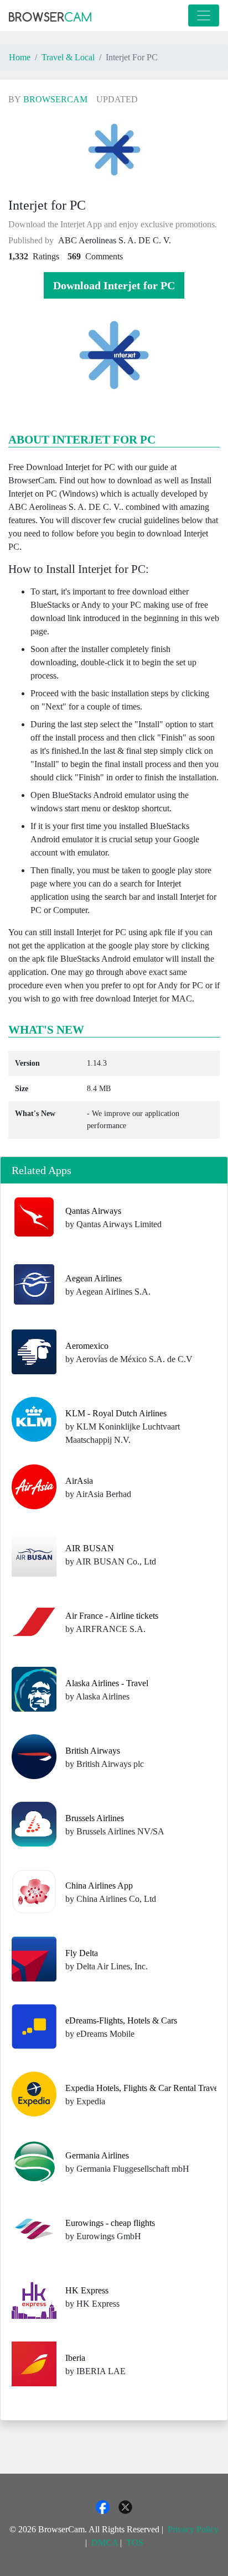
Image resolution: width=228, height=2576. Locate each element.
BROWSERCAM (55, 99)
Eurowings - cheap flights (110, 2223)
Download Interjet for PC (114, 285)
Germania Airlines (97, 2155)
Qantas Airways (93, 1211)
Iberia (75, 2358)
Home (20, 57)
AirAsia (79, 1481)
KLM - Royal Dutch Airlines (116, 1413)
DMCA (105, 2543)
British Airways (93, 1751)
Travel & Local (68, 57)
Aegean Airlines (94, 1278)
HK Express (87, 2290)
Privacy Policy (193, 2529)
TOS (135, 2543)
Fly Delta (82, 1953)
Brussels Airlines (95, 1818)
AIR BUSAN (90, 1548)
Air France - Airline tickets (112, 1616)
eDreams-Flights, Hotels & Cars (121, 2020)
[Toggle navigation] (204, 15)
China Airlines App (99, 1886)
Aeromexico (87, 1346)
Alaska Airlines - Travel (107, 1683)
